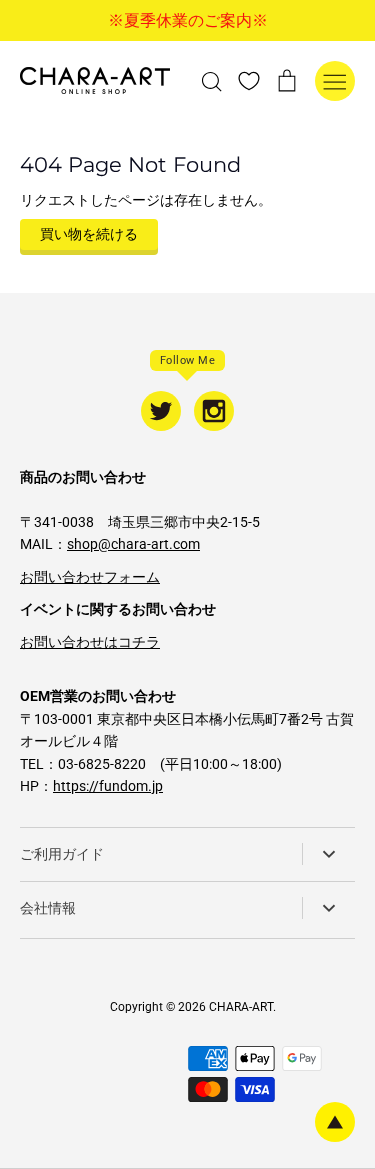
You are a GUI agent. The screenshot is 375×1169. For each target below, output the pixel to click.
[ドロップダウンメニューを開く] (328, 854)
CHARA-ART (241, 1007)
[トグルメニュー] (335, 81)
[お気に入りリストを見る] (249, 80)
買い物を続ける (89, 234)
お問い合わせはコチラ (90, 642)
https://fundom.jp (108, 786)
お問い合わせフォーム (90, 577)
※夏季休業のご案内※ (188, 20)
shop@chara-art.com (133, 544)
